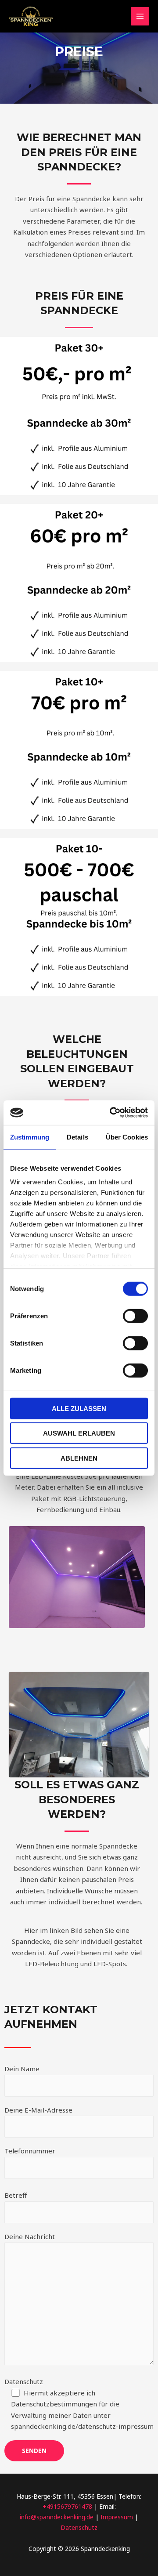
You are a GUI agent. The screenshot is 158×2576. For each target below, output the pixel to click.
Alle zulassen (79, 1408)
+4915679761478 (67, 2506)
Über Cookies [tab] (127, 1137)
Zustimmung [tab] (30, 1137)
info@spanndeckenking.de (57, 2517)
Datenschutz (79, 2404)
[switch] (135, 1316)
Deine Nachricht (30, 2236)
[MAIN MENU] (140, 16)
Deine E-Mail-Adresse (38, 2110)
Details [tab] (77, 1137)
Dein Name (22, 2069)
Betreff (16, 2195)
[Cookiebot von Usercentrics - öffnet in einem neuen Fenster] (111, 1113)
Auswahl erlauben (79, 1433)
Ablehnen (79, 1458)
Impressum (118, 2517)
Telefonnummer (30, 2151)
